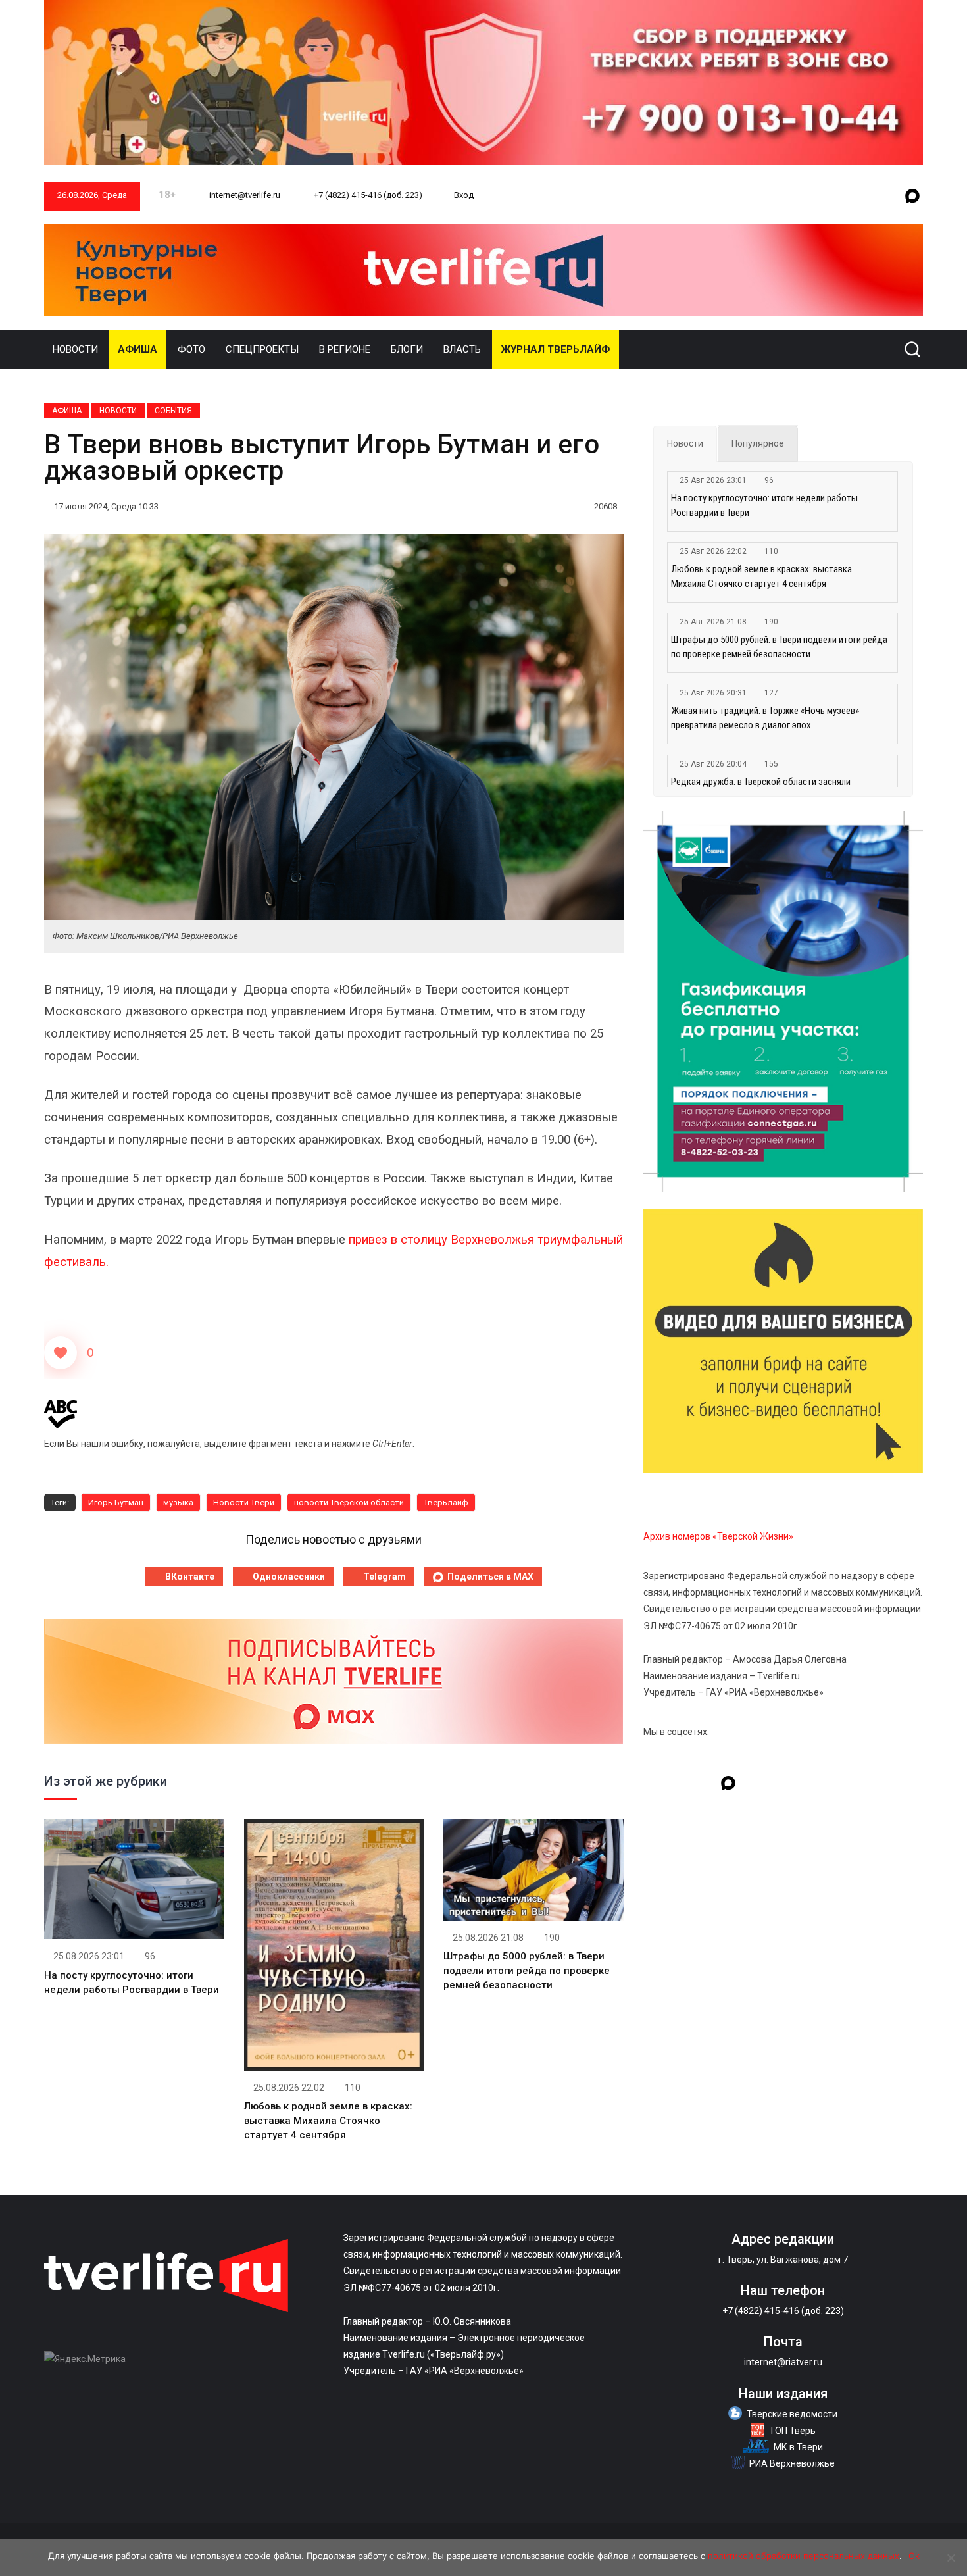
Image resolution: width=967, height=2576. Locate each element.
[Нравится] (61, 1353)
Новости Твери (244, 1503)
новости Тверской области (349, 1503)
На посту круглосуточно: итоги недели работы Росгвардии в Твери (764, 505)
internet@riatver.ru (783, 2362)
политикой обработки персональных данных (804, 2556)
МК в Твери (798, 2447)
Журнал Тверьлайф (556, 349)
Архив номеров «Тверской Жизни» (718, 1536)
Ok (914, 2556)
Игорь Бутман (116, 1503)
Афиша (137, 349)
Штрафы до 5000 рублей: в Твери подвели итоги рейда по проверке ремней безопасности (527, 1971)
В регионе (345, 349)
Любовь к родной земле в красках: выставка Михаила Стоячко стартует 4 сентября (328, 2121)
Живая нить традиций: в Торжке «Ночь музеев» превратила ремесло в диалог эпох (765, 718)
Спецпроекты (262, 349)
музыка (178, 1503)
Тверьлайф (446, 1503)
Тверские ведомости (792, 2414)
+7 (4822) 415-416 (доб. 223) (367, 195)
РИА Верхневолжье (792, 2463)
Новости (75, 349)
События (173, 411)
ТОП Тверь (792, 2431)
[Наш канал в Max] (912, 197)
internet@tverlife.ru (244, 195)
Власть (462, 349)
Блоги (407, 349)
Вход (464, 195)
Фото (191, 349)
